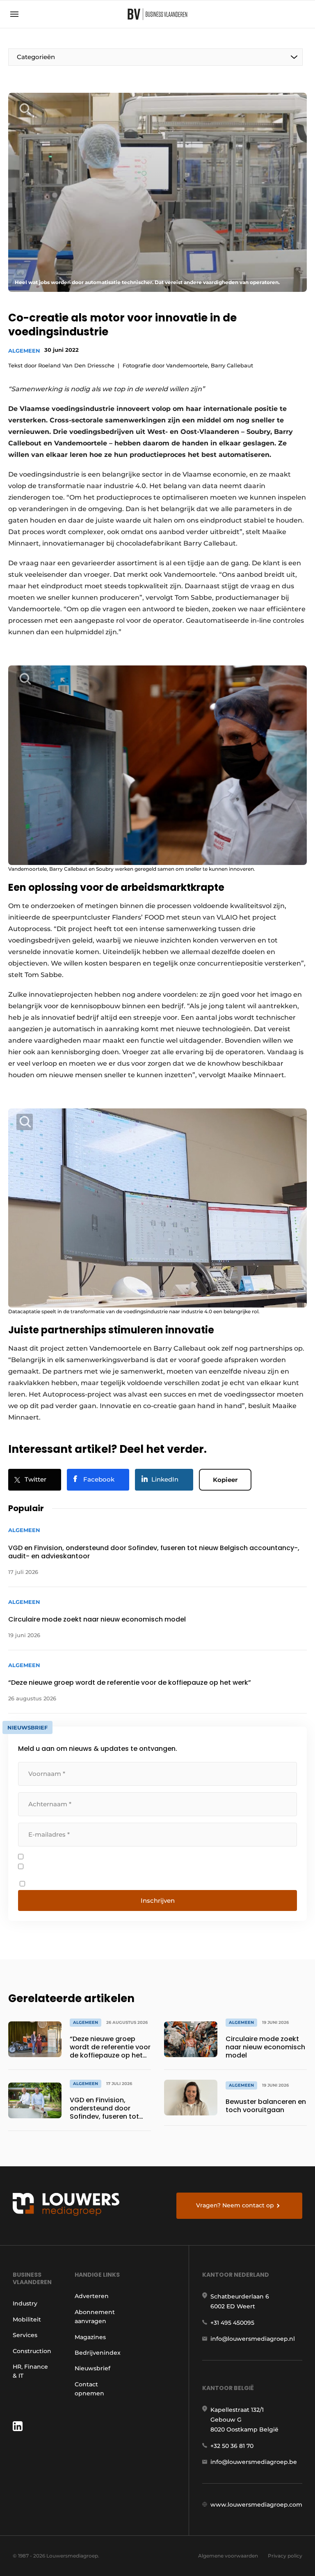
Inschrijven (158, 1900)
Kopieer (225, 1480)
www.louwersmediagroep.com (256, 2505)
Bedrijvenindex (98, 2353)
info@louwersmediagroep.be (254, 2462)
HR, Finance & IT (30, 2371)
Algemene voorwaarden (228, 2556)
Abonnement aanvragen (95, 2317)
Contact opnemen (89, 2389)
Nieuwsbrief (92, 2368)
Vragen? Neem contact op (235, 2205)
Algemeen (24, 351)
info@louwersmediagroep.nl (253, 2339)
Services (25, 2335)
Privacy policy (285, 2556)
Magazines (90, 2337)
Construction (32, 2351)
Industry (25, 2303)
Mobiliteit (27, 2319)
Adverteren (92, 2296)
